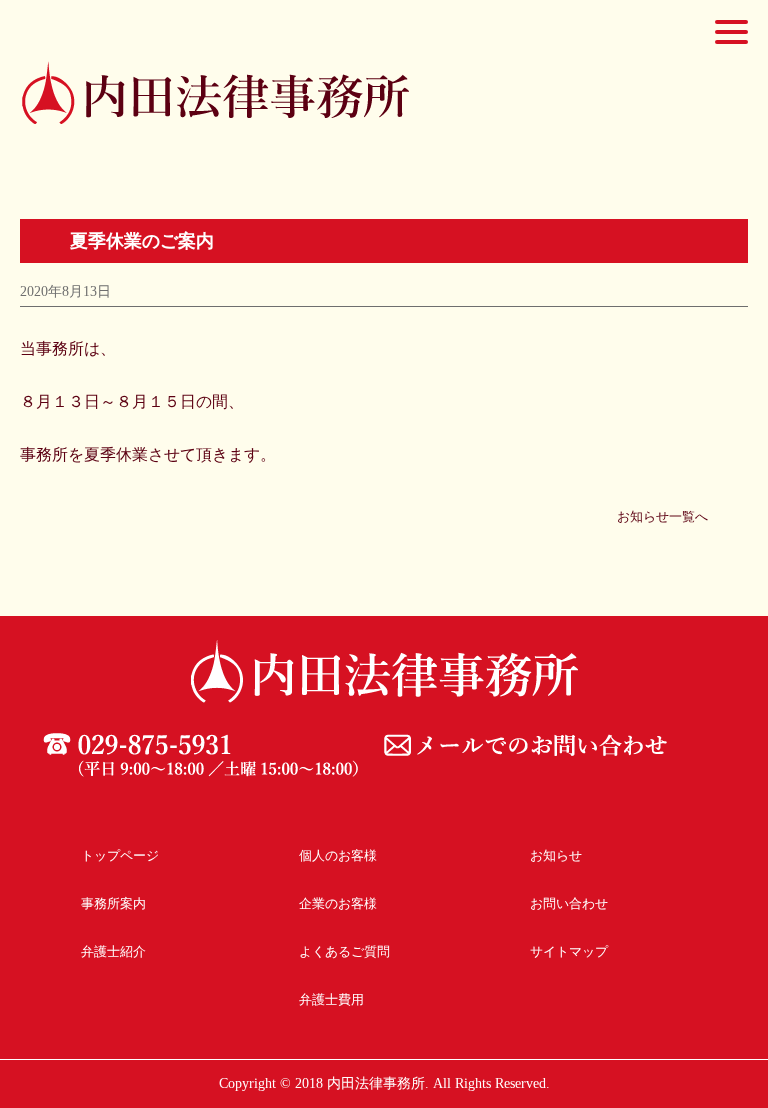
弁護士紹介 (113, 951)
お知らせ (556, 855)
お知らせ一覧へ (662, 516)
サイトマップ (569, 951)
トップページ (120, 855)
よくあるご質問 (344, 951)
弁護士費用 (331, 999)
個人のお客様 (338, 855)
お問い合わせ (569, 903)
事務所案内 (113, 903)
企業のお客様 (338, 903)
